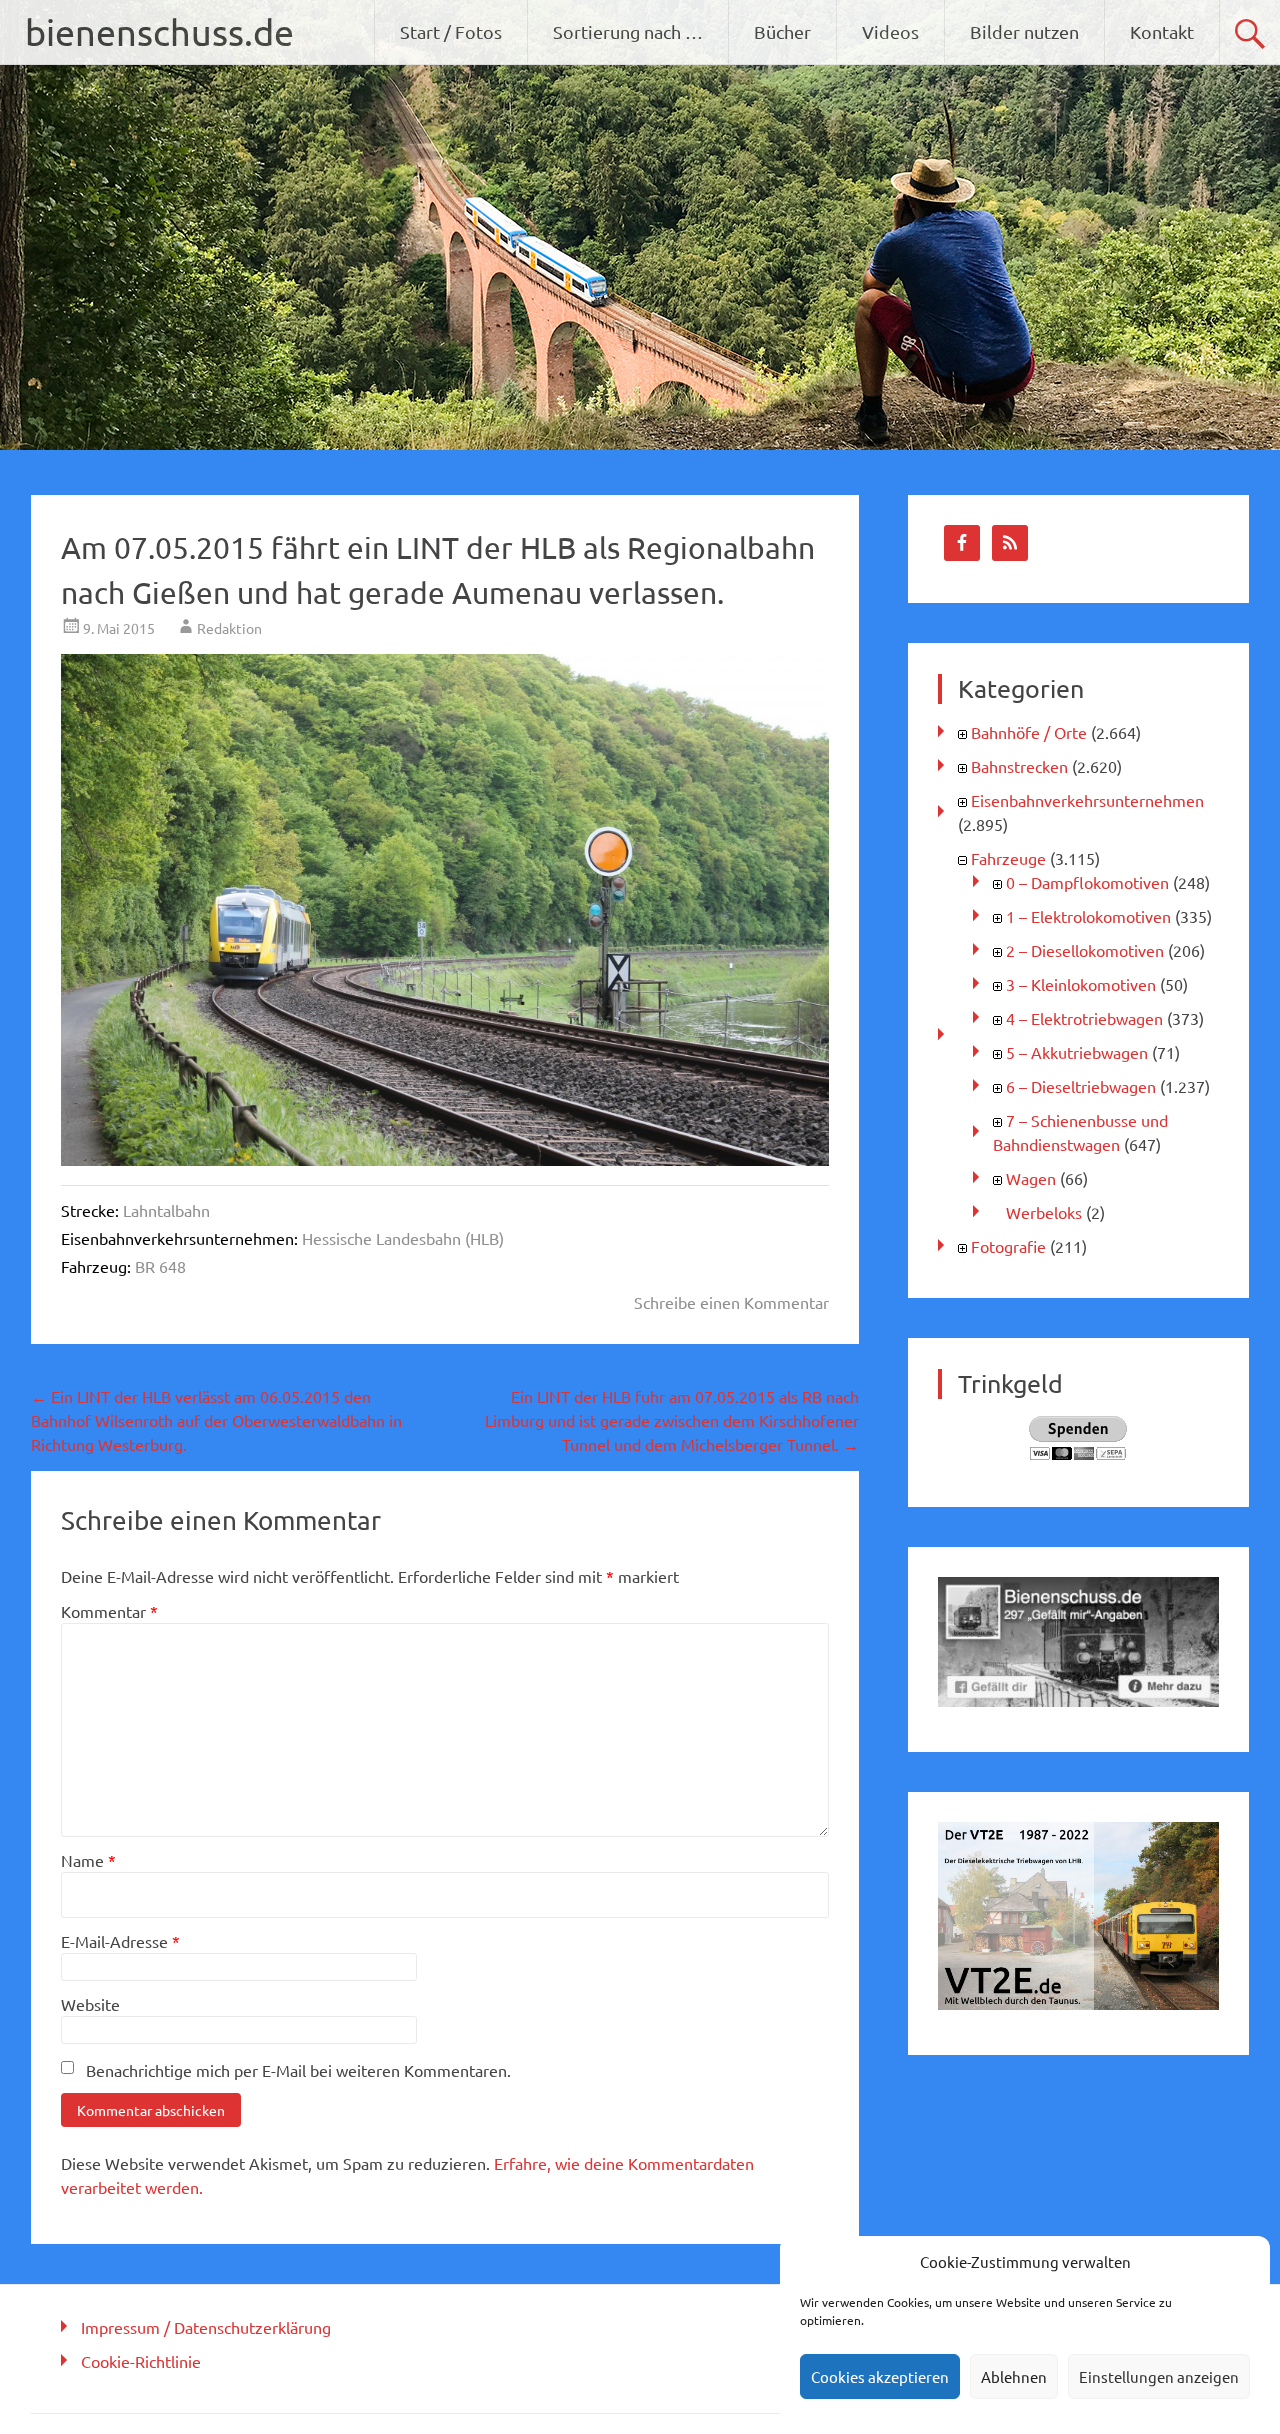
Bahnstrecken (1019, 766)
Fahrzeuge (1008, 858)
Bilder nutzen (1024, 31)
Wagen (1031, 1178)
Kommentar (109, 1611)
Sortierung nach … (628, 31)
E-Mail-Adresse (120, 1941)
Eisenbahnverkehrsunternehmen (1087, 800)
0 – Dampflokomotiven (1087, 882)
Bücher (782, 31)
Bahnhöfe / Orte (1029, 732)
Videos (890, 31)
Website (90, 2004)
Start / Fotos (451, 31)
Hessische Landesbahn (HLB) (403, 1238)
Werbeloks (1044, 1212)
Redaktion (229, 628)
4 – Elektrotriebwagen (1084, 1018)
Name (88, 1860)
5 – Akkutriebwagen (1077, 1052)
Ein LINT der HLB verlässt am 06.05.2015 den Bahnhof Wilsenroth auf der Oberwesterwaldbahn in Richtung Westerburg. (216, 1420)
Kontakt (1162, 31)
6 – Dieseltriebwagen (1081, 1086)
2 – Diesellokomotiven (1085, 950)
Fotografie (1008, 1246)
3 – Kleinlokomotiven (1081, 984)
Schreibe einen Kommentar (731, 1302)
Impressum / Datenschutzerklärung (206, 2327)
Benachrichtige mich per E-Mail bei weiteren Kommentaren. (298, 2070)
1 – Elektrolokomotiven (1088, 916)
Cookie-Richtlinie (141, 2361)
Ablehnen (1014, 2376)
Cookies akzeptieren (880, 2376)
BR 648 (160, 1266)
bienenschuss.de (159, 31)
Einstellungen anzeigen (1159, 2376)
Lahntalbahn (166, 1210)
